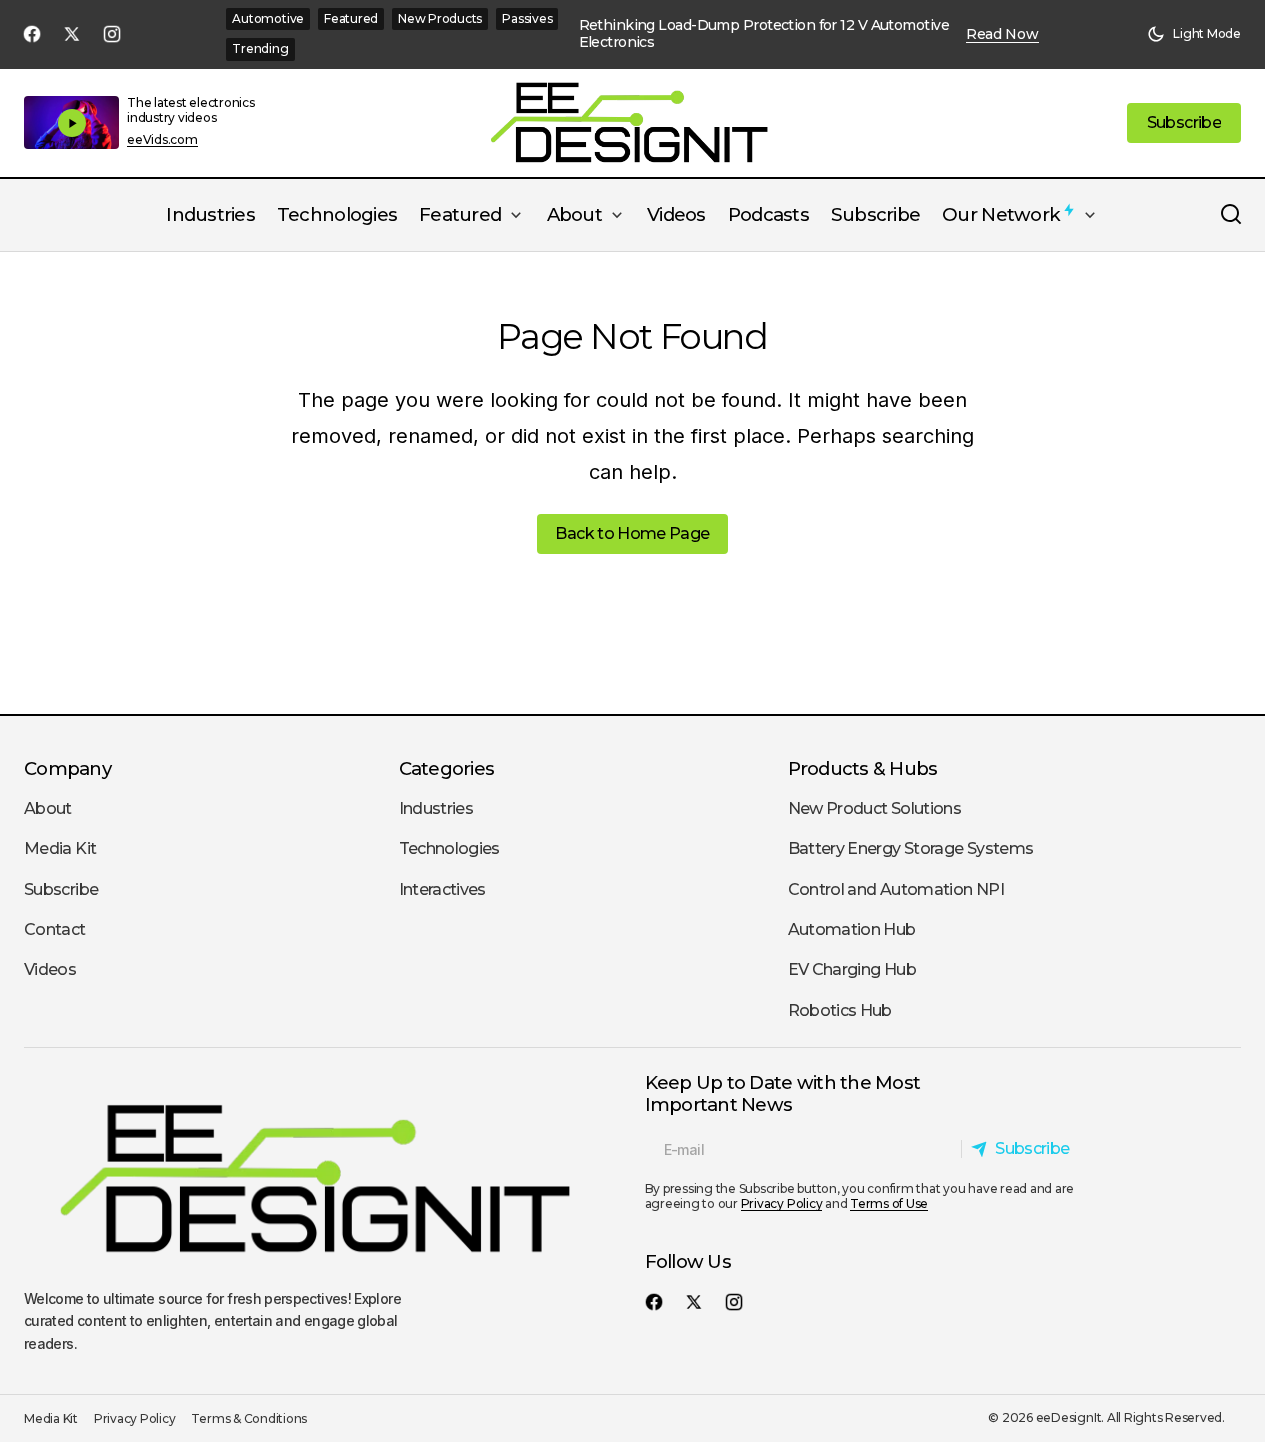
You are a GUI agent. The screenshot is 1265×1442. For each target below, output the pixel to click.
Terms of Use (889, 1203)
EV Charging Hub (852, 969)
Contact (55, 929)
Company (67, 768)
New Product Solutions (875, 808)
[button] (1194, 34)
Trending (260, 48)
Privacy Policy (782, 1203)
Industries (436, 808)
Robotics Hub (840, 1010)
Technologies (449, 848)
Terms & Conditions (249, 1418)
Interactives (442, 889)
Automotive (268, 18)
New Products (440, 18)
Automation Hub (852, 929)
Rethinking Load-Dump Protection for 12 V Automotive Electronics (764, 34)
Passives (527, 18)
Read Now (1002, 34)
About (48, 808)
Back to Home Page (632, 533)
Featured (351, 18)
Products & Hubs (863, 768)
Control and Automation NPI (896, 889)
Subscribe (61, 889)
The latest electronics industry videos (191, 109)
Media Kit (60, 848)
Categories (447, 768)
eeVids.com (162, 140)
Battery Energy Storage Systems (911, 848)
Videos (50, 969)
